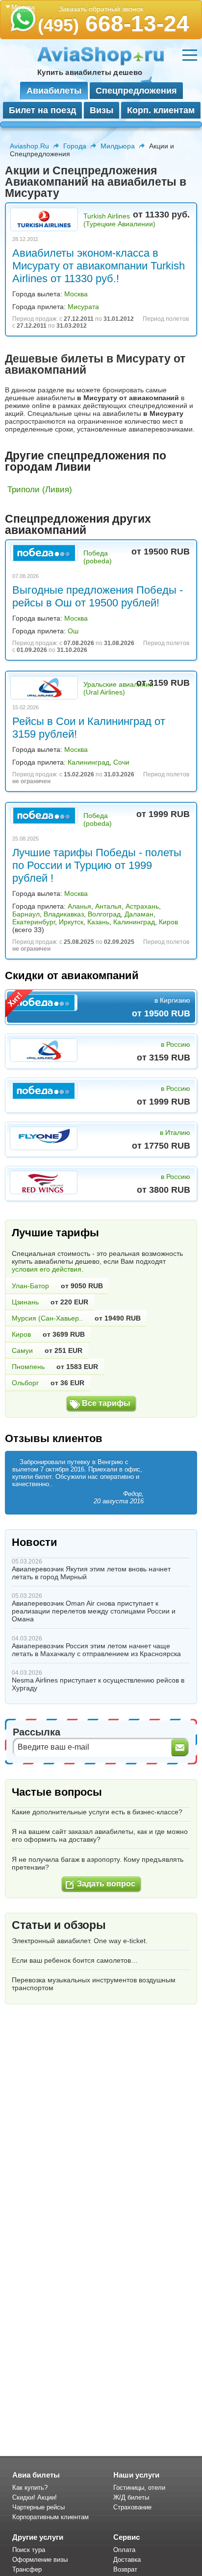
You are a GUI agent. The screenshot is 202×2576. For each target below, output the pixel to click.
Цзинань (25, 1302)
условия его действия (47, 1269)
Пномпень (28, 1367)
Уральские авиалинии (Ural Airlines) (118, 688)
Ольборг (25, 1383)
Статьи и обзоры (59, 1925)
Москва (76, 294)
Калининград (88, 762)
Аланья (79, 906)
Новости (35, 1542)
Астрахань (142, 906)
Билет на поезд (42, 110)
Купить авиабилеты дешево (90, 72)
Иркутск (71, 922)
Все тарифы (106, 1403)
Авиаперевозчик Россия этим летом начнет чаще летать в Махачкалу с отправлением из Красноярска (96, 1650)
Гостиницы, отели (139, 2488)
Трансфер (27, 2569)
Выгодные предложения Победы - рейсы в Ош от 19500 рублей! (98, 596)
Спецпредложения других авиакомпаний (78, 524)
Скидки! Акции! (35, 2497)
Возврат (125, 2569)
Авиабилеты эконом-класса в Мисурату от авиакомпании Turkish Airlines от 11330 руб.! (99, 266)
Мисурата (83, 307)
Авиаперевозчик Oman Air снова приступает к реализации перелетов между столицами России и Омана (94, 1611)
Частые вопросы (57, 1792)
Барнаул (26, 914)
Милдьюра (118, 146)
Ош (73, 631)
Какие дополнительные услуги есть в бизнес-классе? (97, 1812)
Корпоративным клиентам (50, 2517)
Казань (98, 922)
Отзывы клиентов (54, 1438)
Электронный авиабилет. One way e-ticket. (80, 1941)
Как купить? (30, 2488)
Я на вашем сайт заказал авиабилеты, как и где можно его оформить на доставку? (100, 1835)
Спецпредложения (136, 91)
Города (75, 146)
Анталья (108, 906)
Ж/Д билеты (131, 2497)
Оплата (124, 2550)
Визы (101, 110)
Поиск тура (29, 2550)
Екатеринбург (34, 922)
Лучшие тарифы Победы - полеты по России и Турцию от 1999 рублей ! (97, 865)
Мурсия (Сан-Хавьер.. (47, 1318)
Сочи (121, 762)
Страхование (132, 2507)
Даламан (139, 914)
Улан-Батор (30, 1286)
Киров (168, 922)
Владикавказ (64, 914)
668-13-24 (114, 24)
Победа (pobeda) (98, 557)
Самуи (22, 1350)
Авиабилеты (54, 91)
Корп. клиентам (161, 110)
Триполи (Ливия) (40, 490)
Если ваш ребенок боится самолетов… (75, 1960)
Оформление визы (40, 2560)
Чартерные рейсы (38, 2507)
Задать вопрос (106, 1884)
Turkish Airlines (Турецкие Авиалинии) (119, 220)
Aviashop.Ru (29, 146)
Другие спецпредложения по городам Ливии (86, 461)
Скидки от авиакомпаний (72, 975)
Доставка (127, 2560)
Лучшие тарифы (55, 1233)
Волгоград (104, 914)
